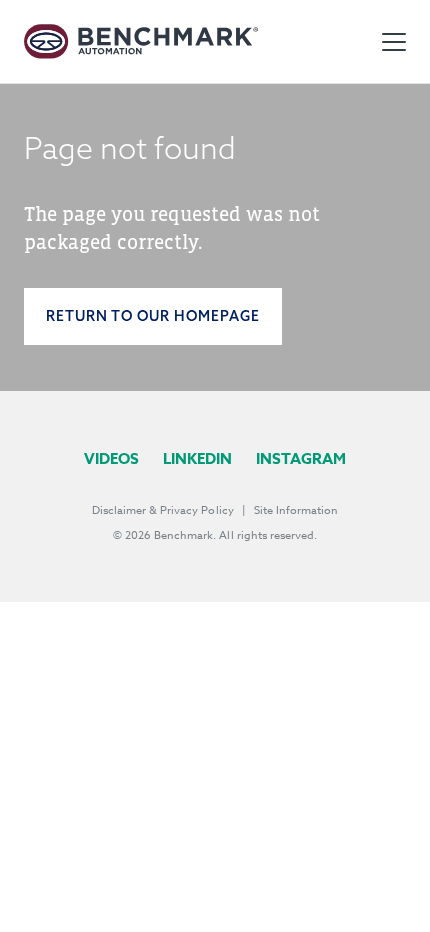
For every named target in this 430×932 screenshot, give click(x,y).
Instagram (301, 458)
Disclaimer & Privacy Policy (163, 510)
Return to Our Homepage (153, 316)
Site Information (296, 510)
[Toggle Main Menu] (394, 42)
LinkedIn (197, 458)
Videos (111, 458)
